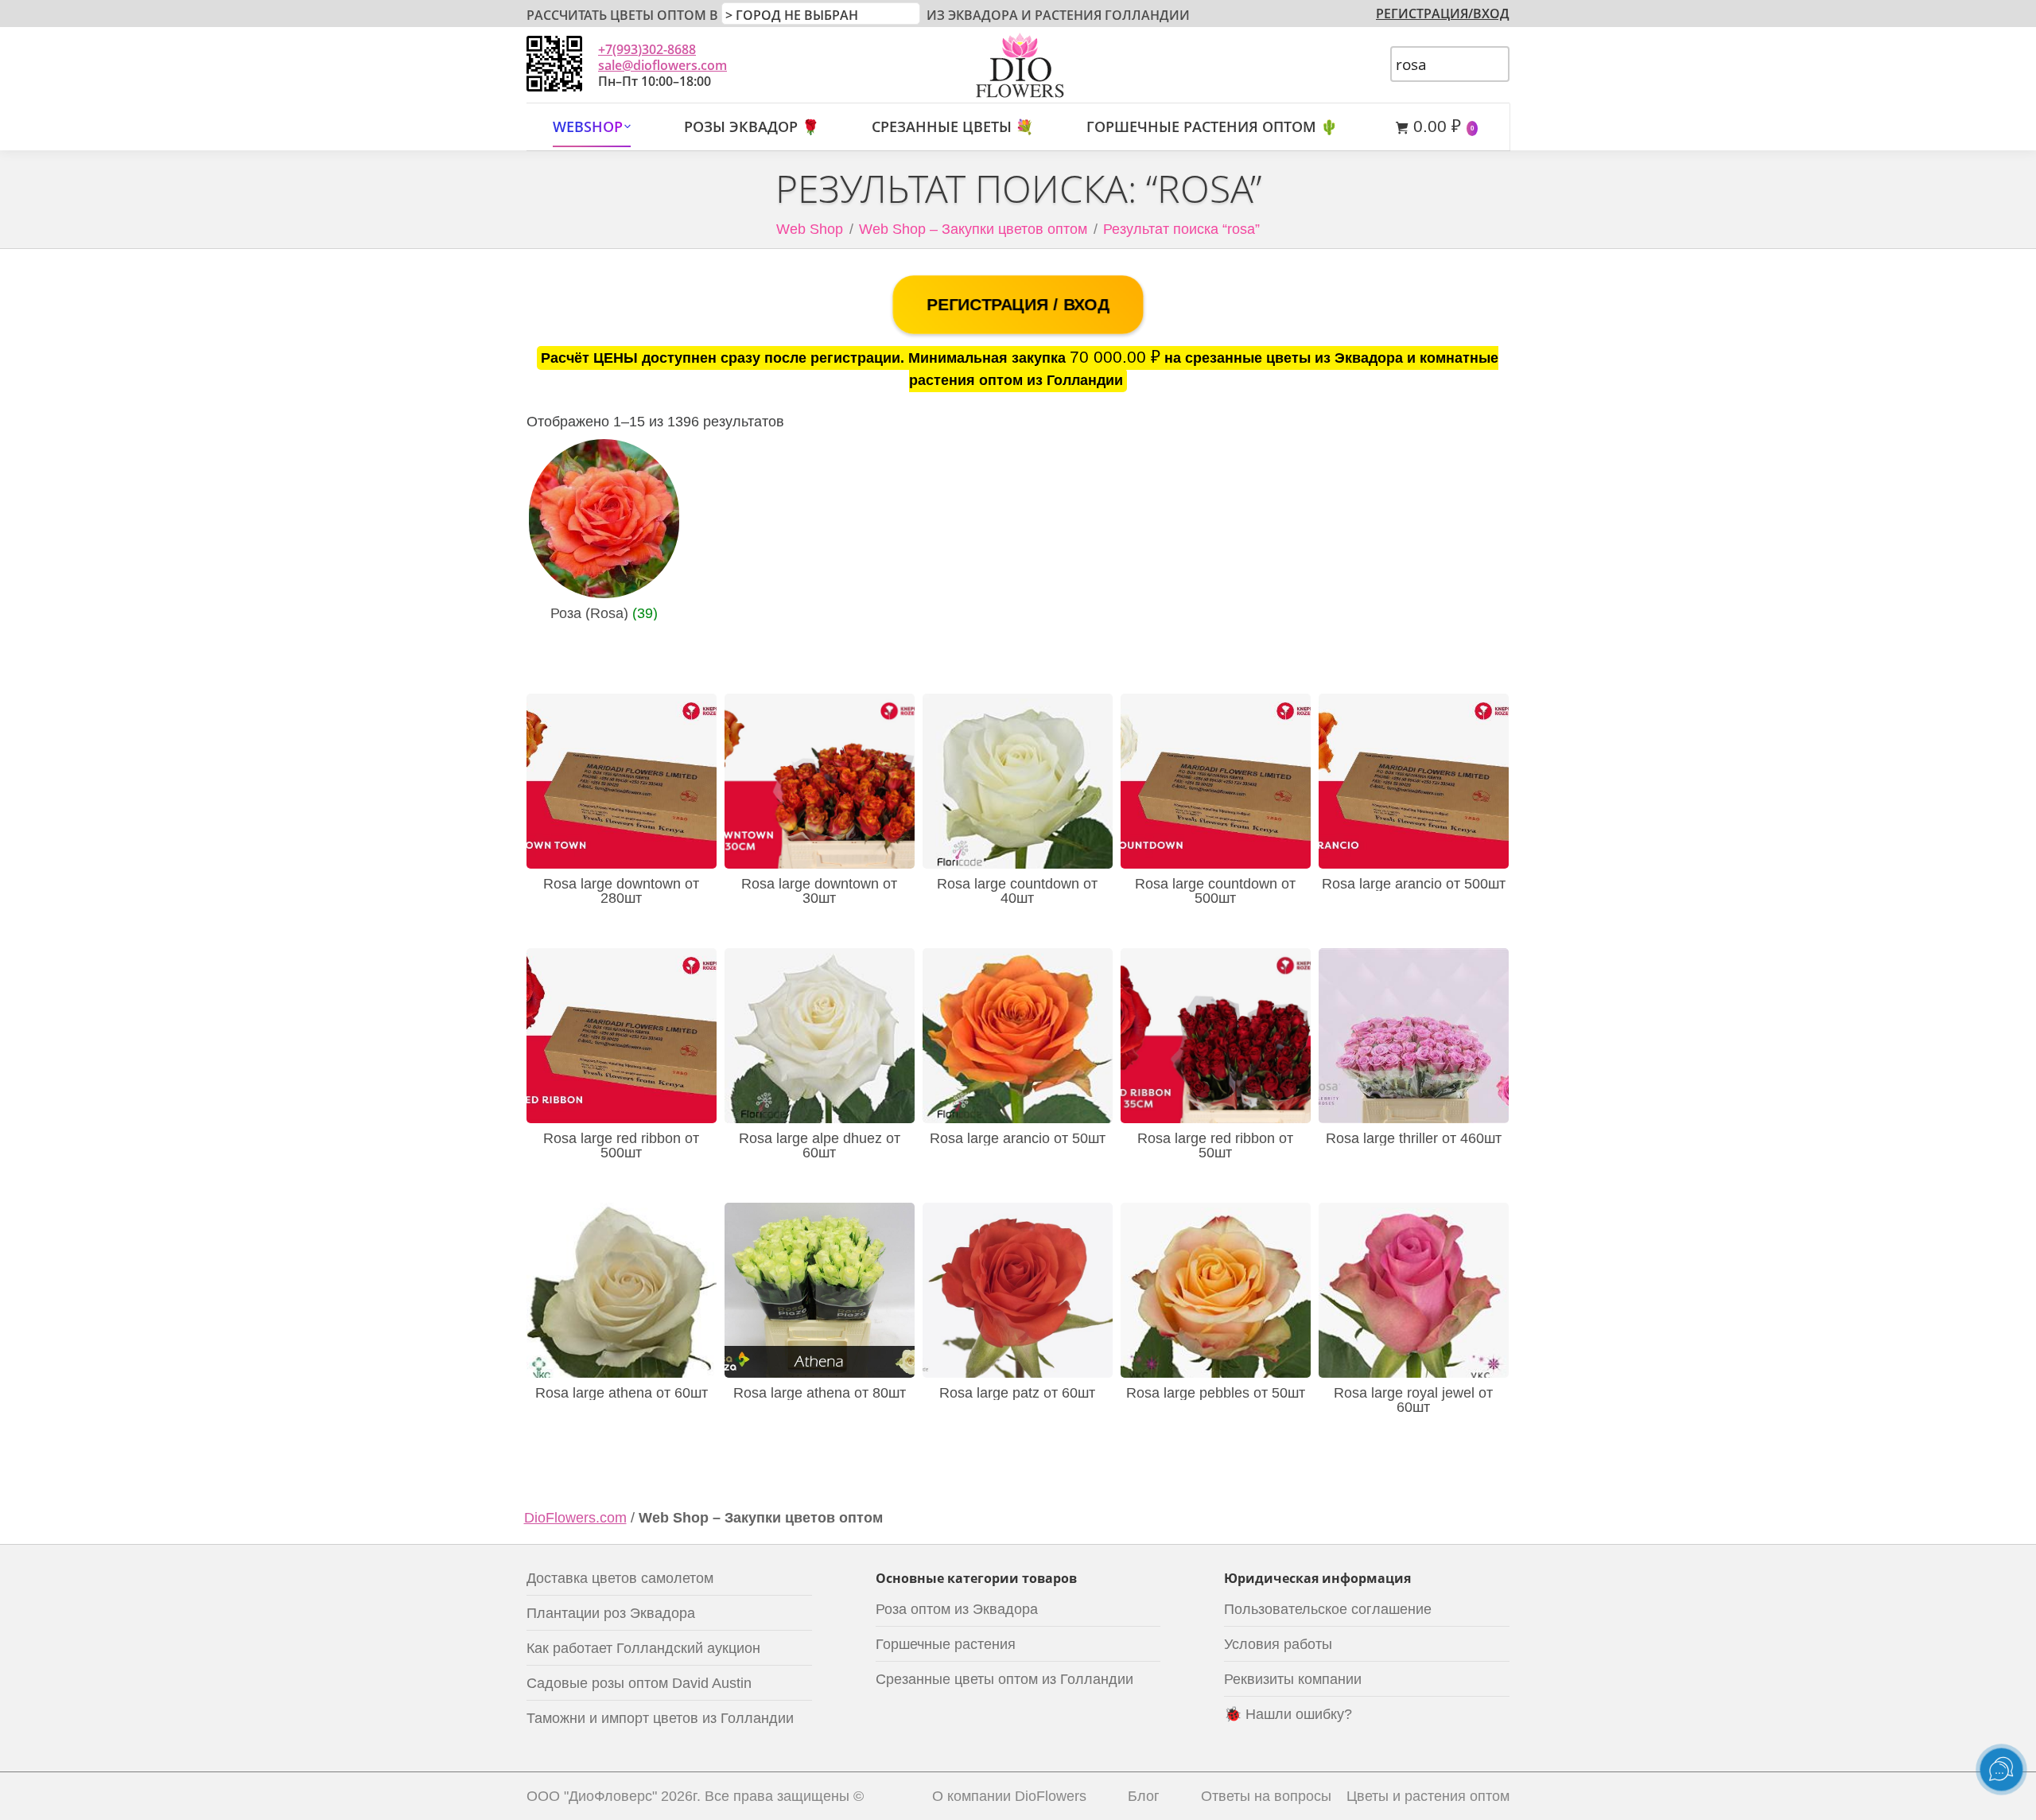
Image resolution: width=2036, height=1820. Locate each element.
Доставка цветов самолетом (620, 1578)
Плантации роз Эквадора (611, 1613)
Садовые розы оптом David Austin (639, 1683)
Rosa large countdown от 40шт (1017, 891)
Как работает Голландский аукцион (643, 1648)
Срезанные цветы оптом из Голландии (1004, 1679)
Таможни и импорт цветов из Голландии (660, 1718)
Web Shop (810, 229)
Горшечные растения (946, 1644)
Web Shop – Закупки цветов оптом (973, 229)
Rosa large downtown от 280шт (621, 891)
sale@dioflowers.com (662, 65)
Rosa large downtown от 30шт (819, 891)
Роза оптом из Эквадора (957, 1609)
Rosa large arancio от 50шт (1018, 1138)
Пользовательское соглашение (1328, 1609)
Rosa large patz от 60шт (1017, 1393)
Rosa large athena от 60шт (622, 1393)
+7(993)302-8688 (647, 49)
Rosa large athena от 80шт (820, 1393)
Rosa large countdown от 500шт (1215, 891)
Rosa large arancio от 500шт (1414, 884)
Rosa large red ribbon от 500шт (621, 1145)
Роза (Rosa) (604, 613)
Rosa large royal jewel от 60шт (1413, 1400)
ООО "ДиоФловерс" (592, 1796)
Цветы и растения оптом (1428, 1796)
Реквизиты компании (1293, 1679)
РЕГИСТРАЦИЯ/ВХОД (1443, 14)
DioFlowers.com (575, 1518)
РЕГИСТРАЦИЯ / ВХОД (1018, 305)
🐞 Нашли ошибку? (1288, 1714)
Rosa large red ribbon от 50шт (1215, 1145)
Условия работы (1278, 1644)
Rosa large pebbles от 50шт (1216, 1393)
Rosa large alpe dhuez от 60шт (820, 1145)
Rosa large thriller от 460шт (1414, 1138)
